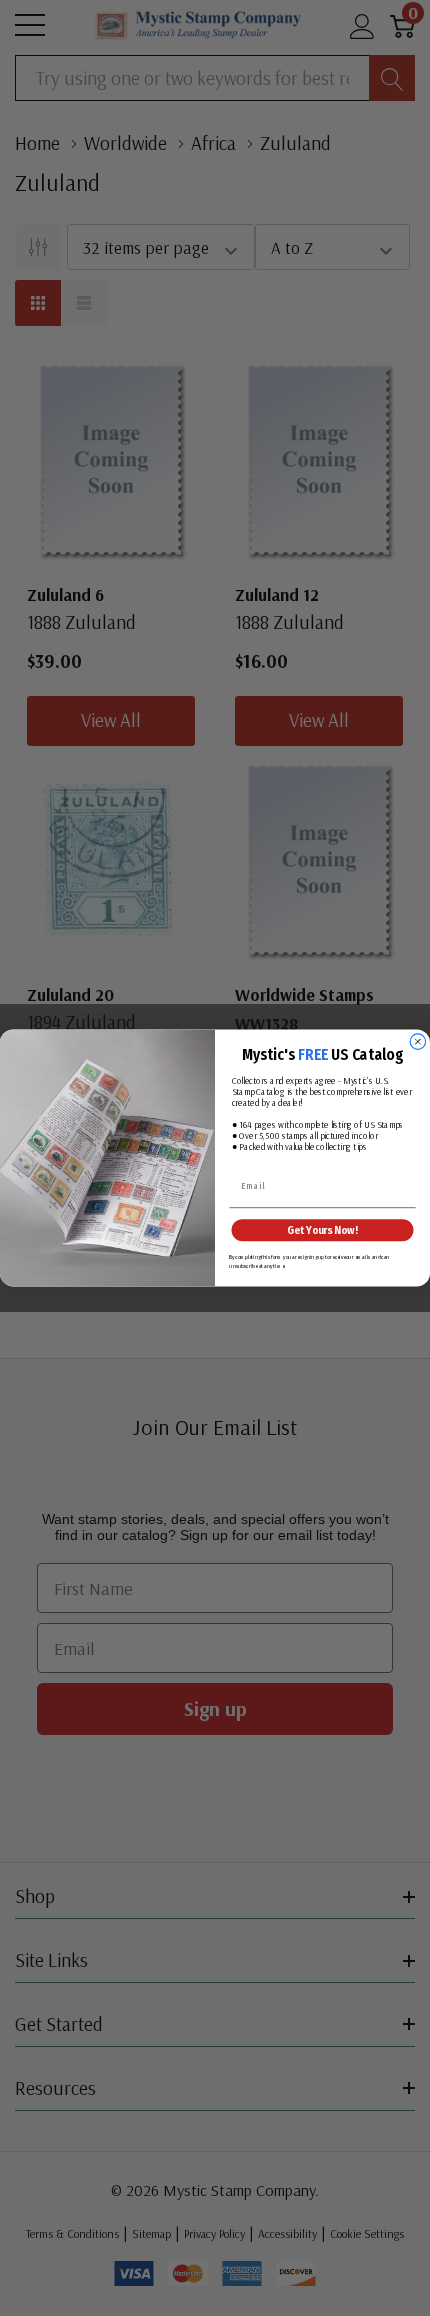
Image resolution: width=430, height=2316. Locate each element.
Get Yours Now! (322, 1230)
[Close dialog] (417, 1041)
